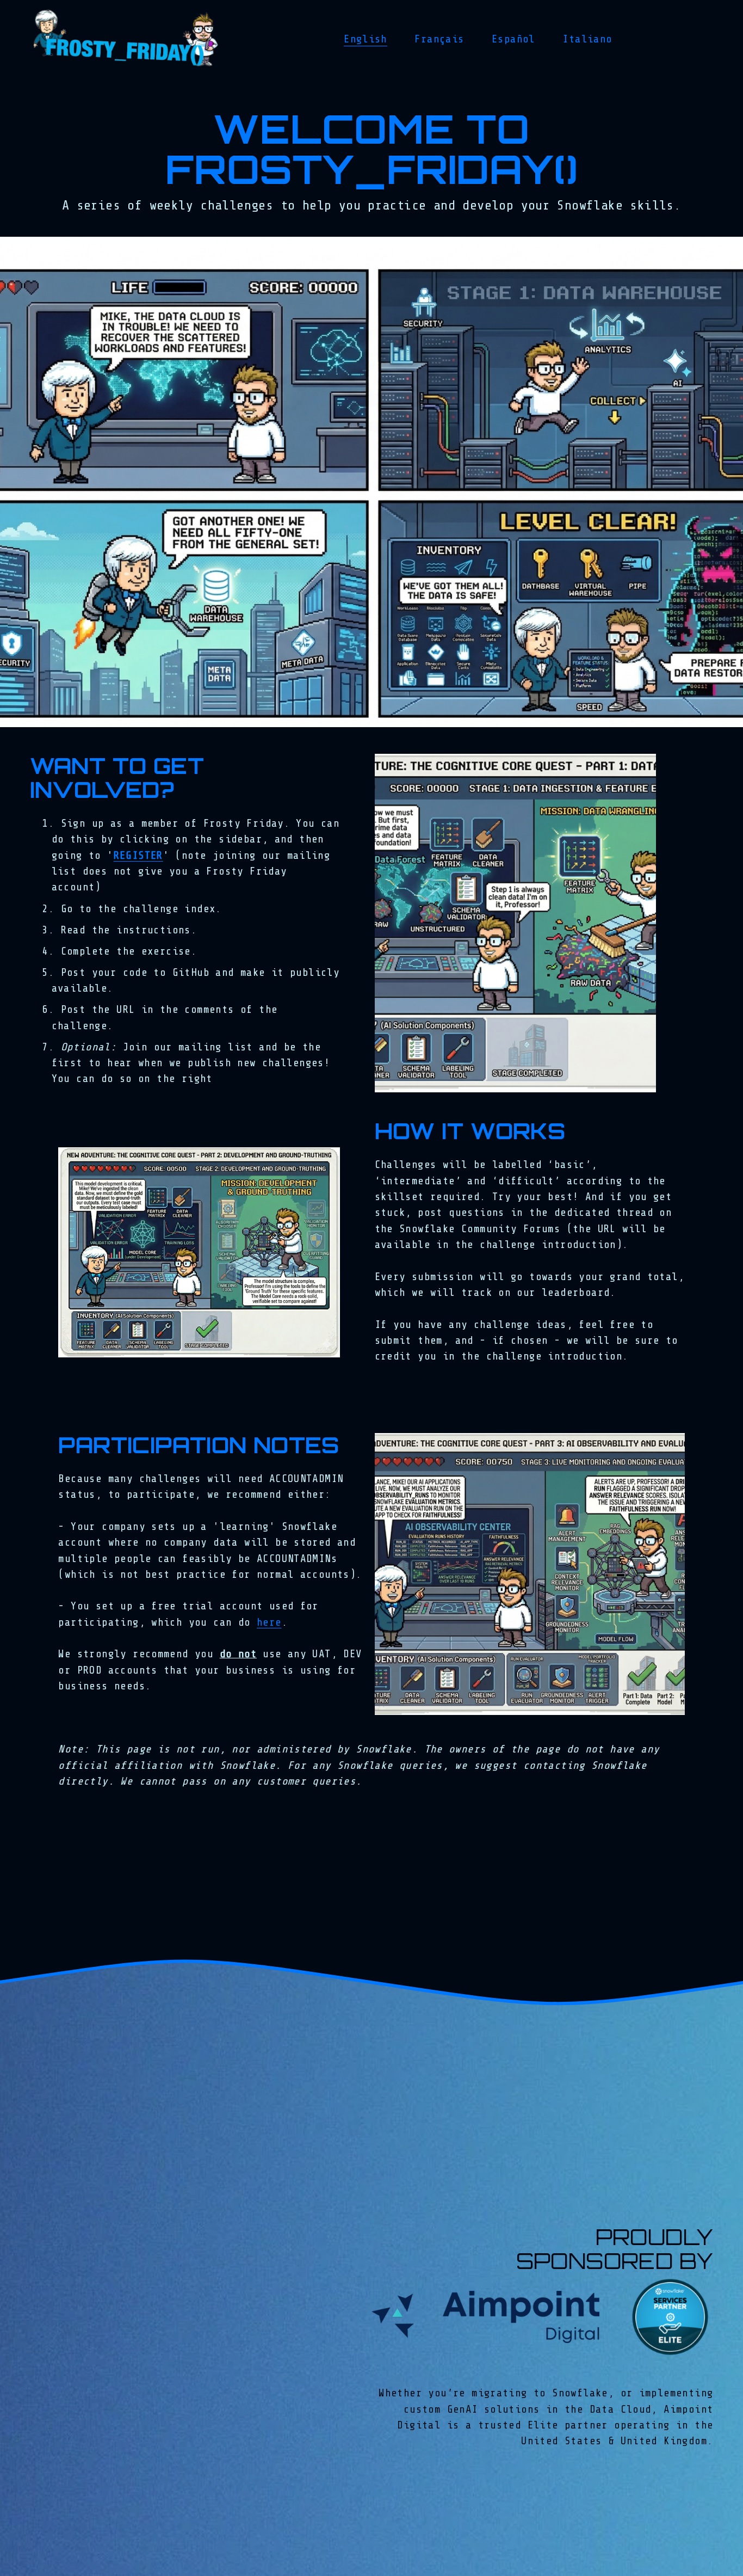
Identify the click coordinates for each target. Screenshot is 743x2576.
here (269, 1622)
